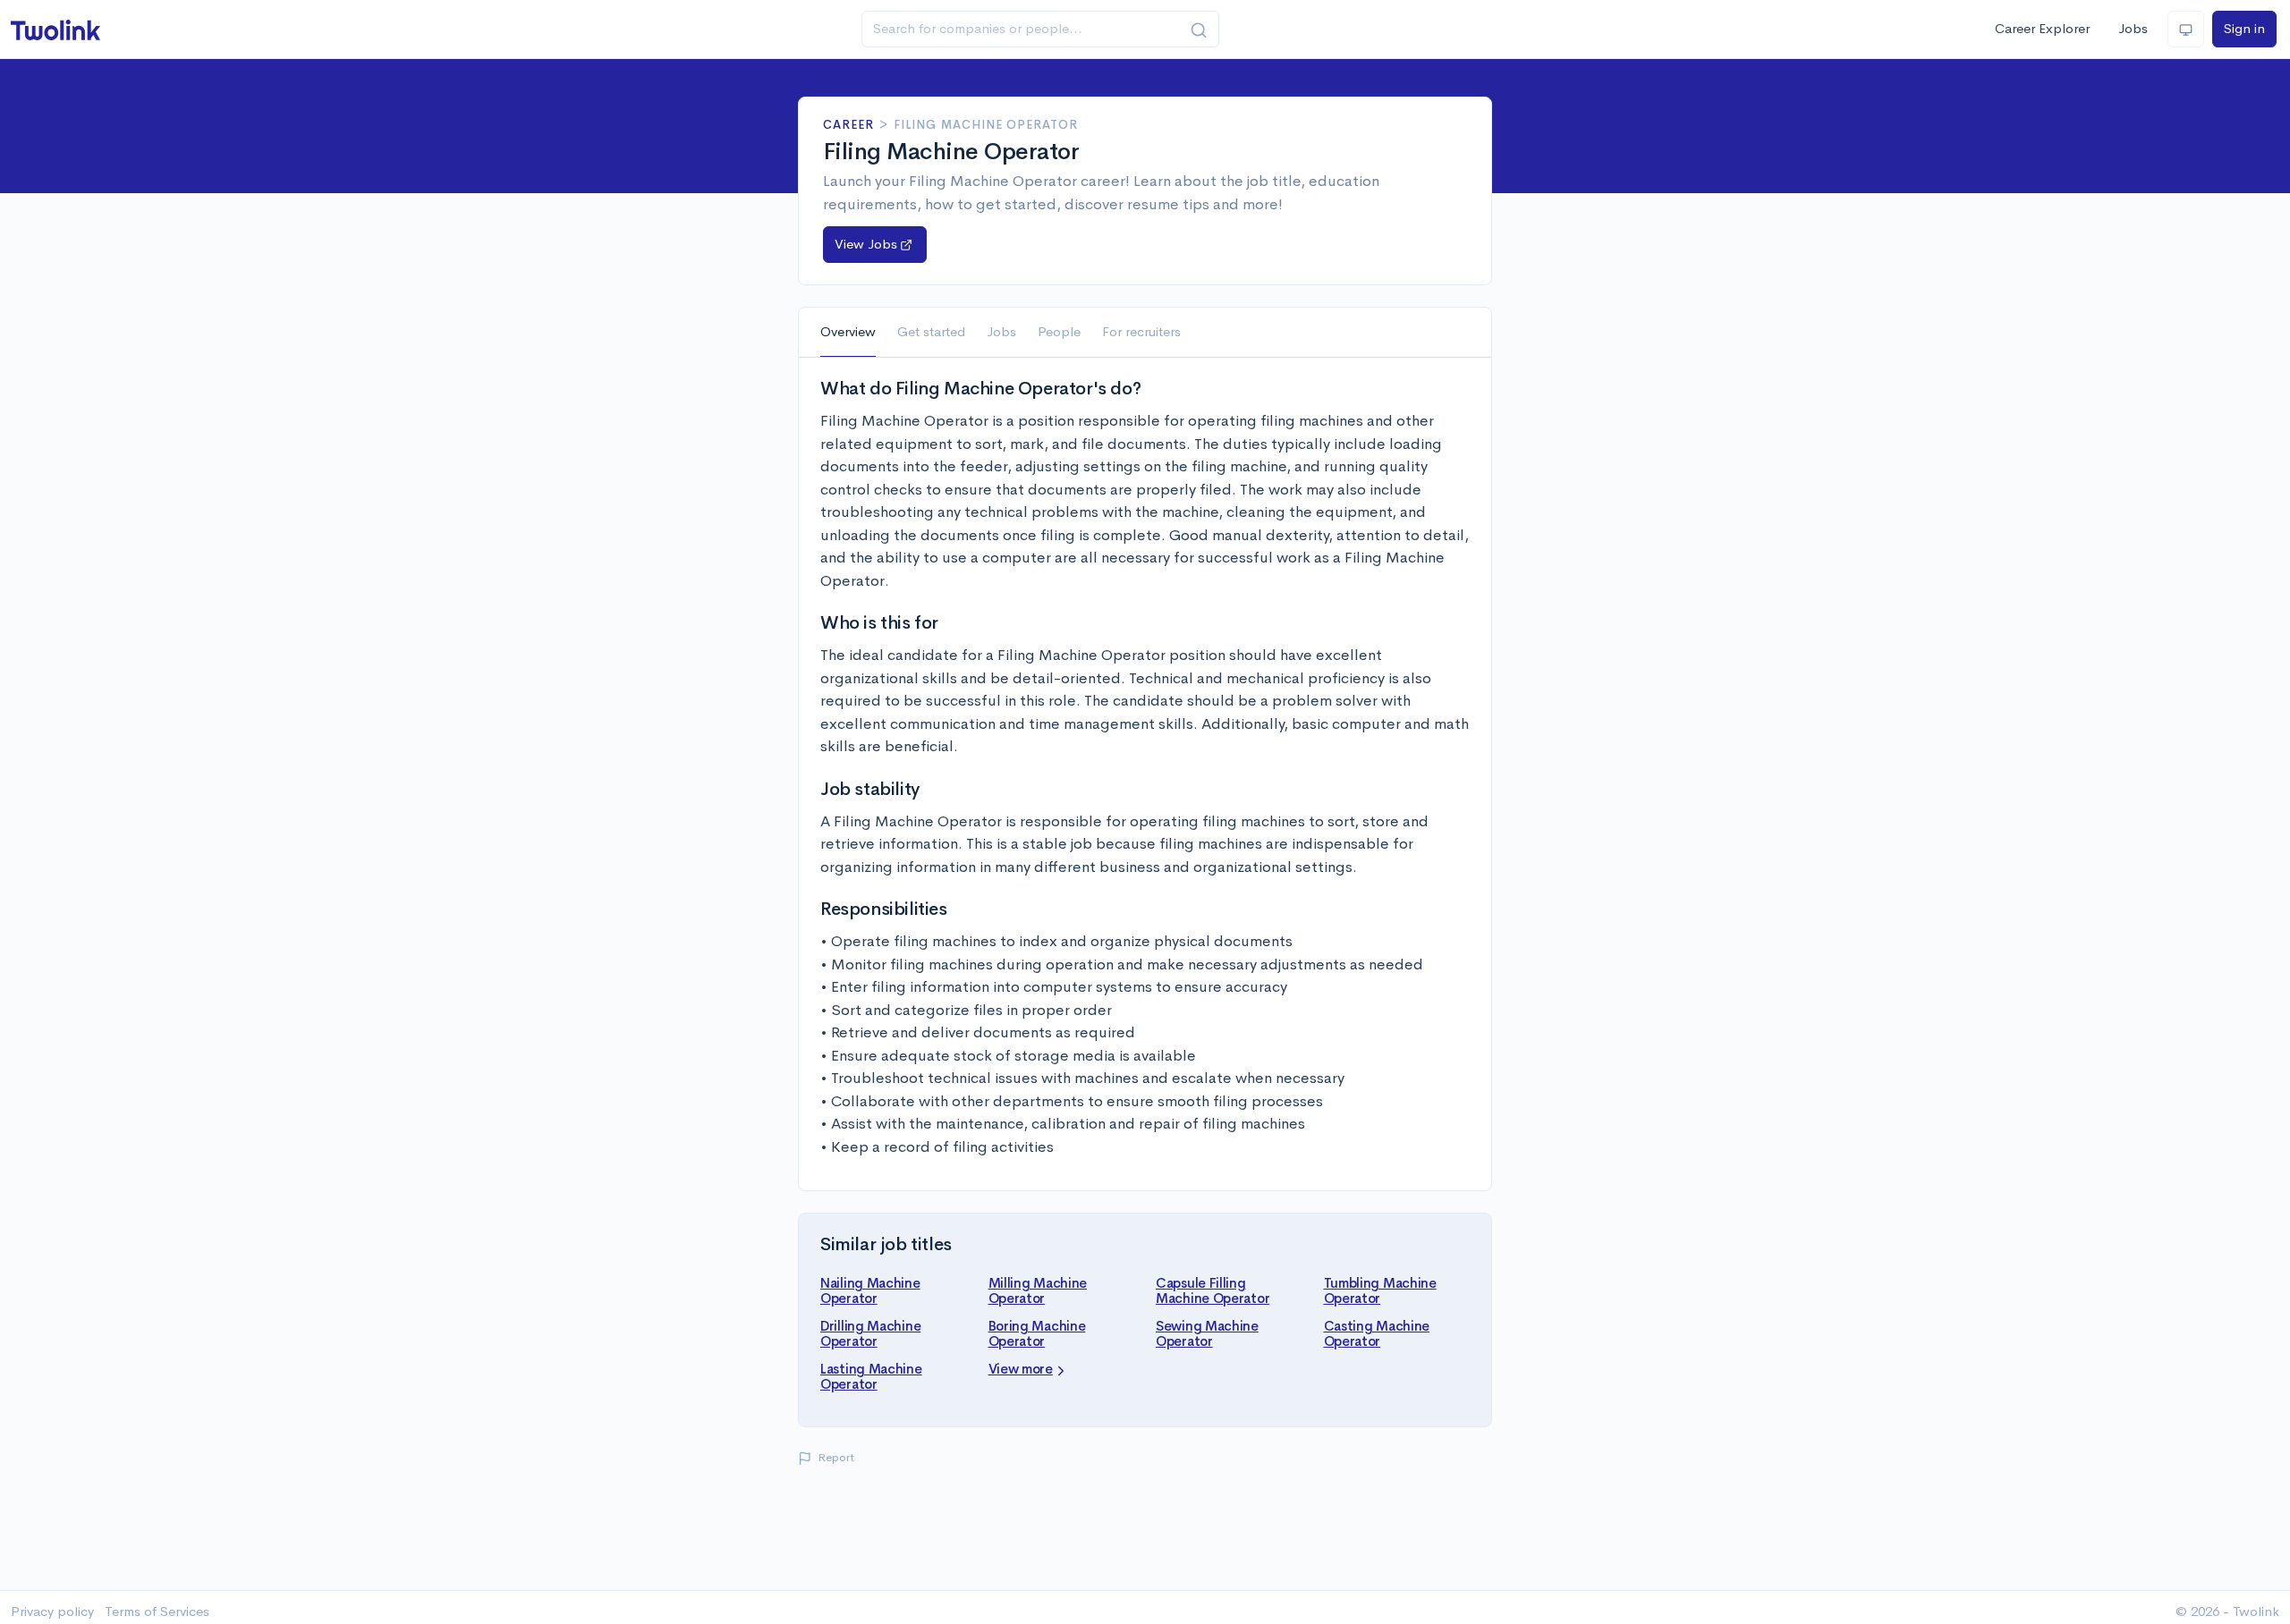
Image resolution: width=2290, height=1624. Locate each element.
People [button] (1059, 331)
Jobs (2133, 28)
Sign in (2244, 28)
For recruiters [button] (1141, 331)
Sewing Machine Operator (1207, 1333)
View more (1021, 1369)
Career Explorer (2042, 28)
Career (848, 125)
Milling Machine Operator (1038, 1290)
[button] (875, 245)
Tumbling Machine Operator (1380, 1290)
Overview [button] (848, 331)
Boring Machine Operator (1037, 1333)
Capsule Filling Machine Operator (1213, 1290)
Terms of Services (157, 1611)
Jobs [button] (1001, 331)
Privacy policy (52, 1611)
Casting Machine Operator (1377, 1333)
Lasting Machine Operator (871, 1376)
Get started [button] (931, 331)
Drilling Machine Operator (870, 1333)
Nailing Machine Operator (870, 1290)
